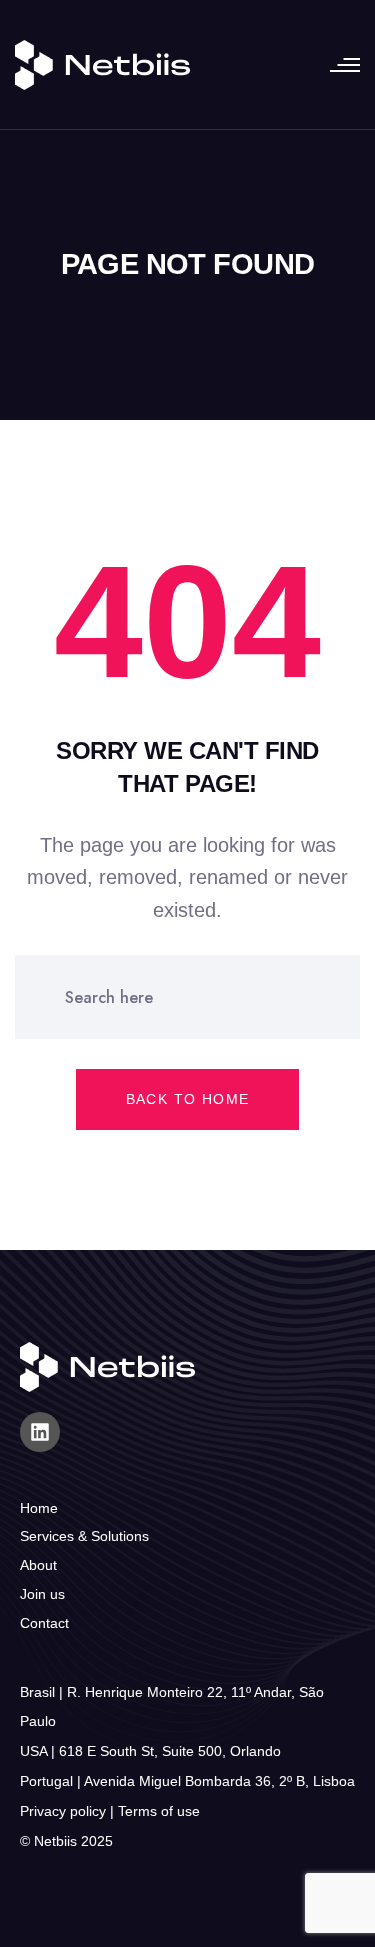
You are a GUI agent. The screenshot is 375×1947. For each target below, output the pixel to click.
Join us (42, 1594)
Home (39, 1508)
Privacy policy (63, 1811)
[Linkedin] (40, 1432)
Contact (44, 1623)
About (38, 1565)
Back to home (188, 1099)
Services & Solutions (84, 1536)
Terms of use (159, 1811)
